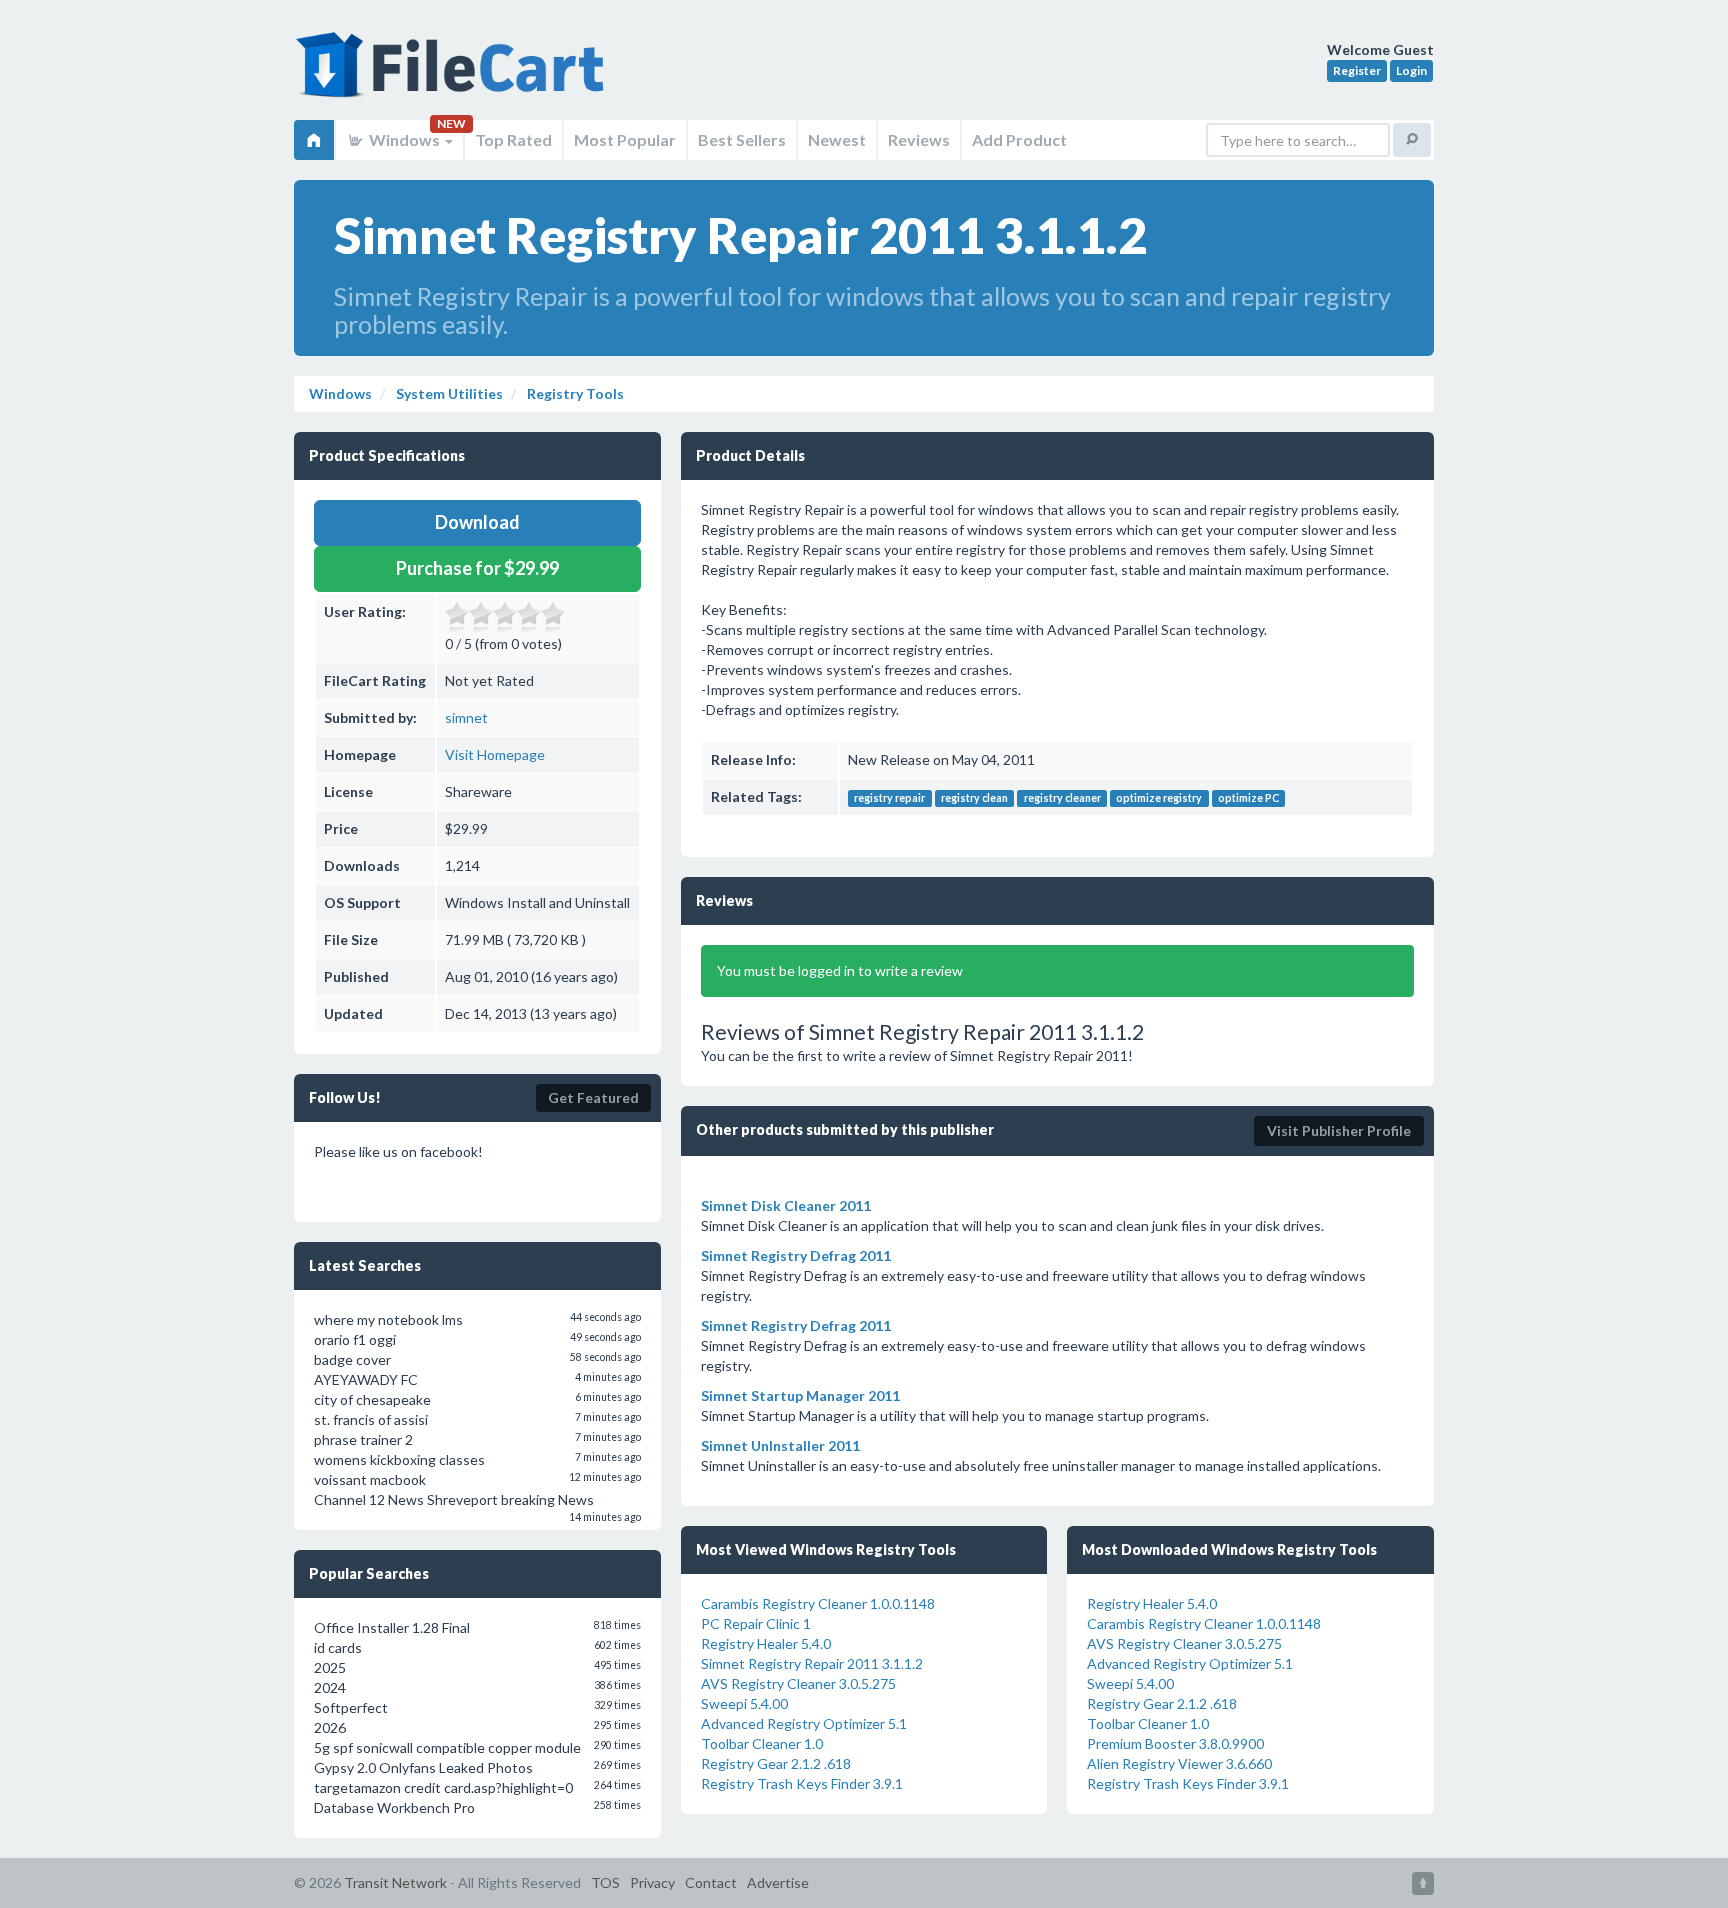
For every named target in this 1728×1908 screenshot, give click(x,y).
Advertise (778, 1882)
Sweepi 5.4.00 (744, 1703)
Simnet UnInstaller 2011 (780, 1445)
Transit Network (395, 1882)
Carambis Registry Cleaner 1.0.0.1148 (818, 1603)
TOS (605, 1882)
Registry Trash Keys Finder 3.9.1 (802, 1783)
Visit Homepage (495, 754)
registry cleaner (1062, 798)
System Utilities (448, 393)
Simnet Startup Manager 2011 (800, 1395)
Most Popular (625, 139)
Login (1411, 70)
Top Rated (513, 139)
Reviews (919, 139)
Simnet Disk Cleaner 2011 (786, 1205)
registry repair (889, 798)
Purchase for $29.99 (477, 568)
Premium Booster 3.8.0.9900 (1175, 1743)
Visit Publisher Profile (1339, 1130)
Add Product (1019, 139)
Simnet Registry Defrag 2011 (796, 1255)
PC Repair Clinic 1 (756, 1623)
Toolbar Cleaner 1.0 (762, 1743)
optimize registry (1159, 798)
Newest (837, 139)
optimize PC (1248, 798)
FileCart (454, 75)
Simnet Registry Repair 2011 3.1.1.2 (812, 1663)
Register (1357, 70)
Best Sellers (742, 139)
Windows (404, 139)
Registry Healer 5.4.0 (766, 1643)
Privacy (652, 1882)
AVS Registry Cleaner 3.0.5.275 (798, 1683)
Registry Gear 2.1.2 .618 (776, 1763)
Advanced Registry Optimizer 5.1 (804, 1723)
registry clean (974, 798)
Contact (711, 1882)
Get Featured (593, 1097)
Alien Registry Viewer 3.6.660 (1179, 1763)
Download (477, 522)
